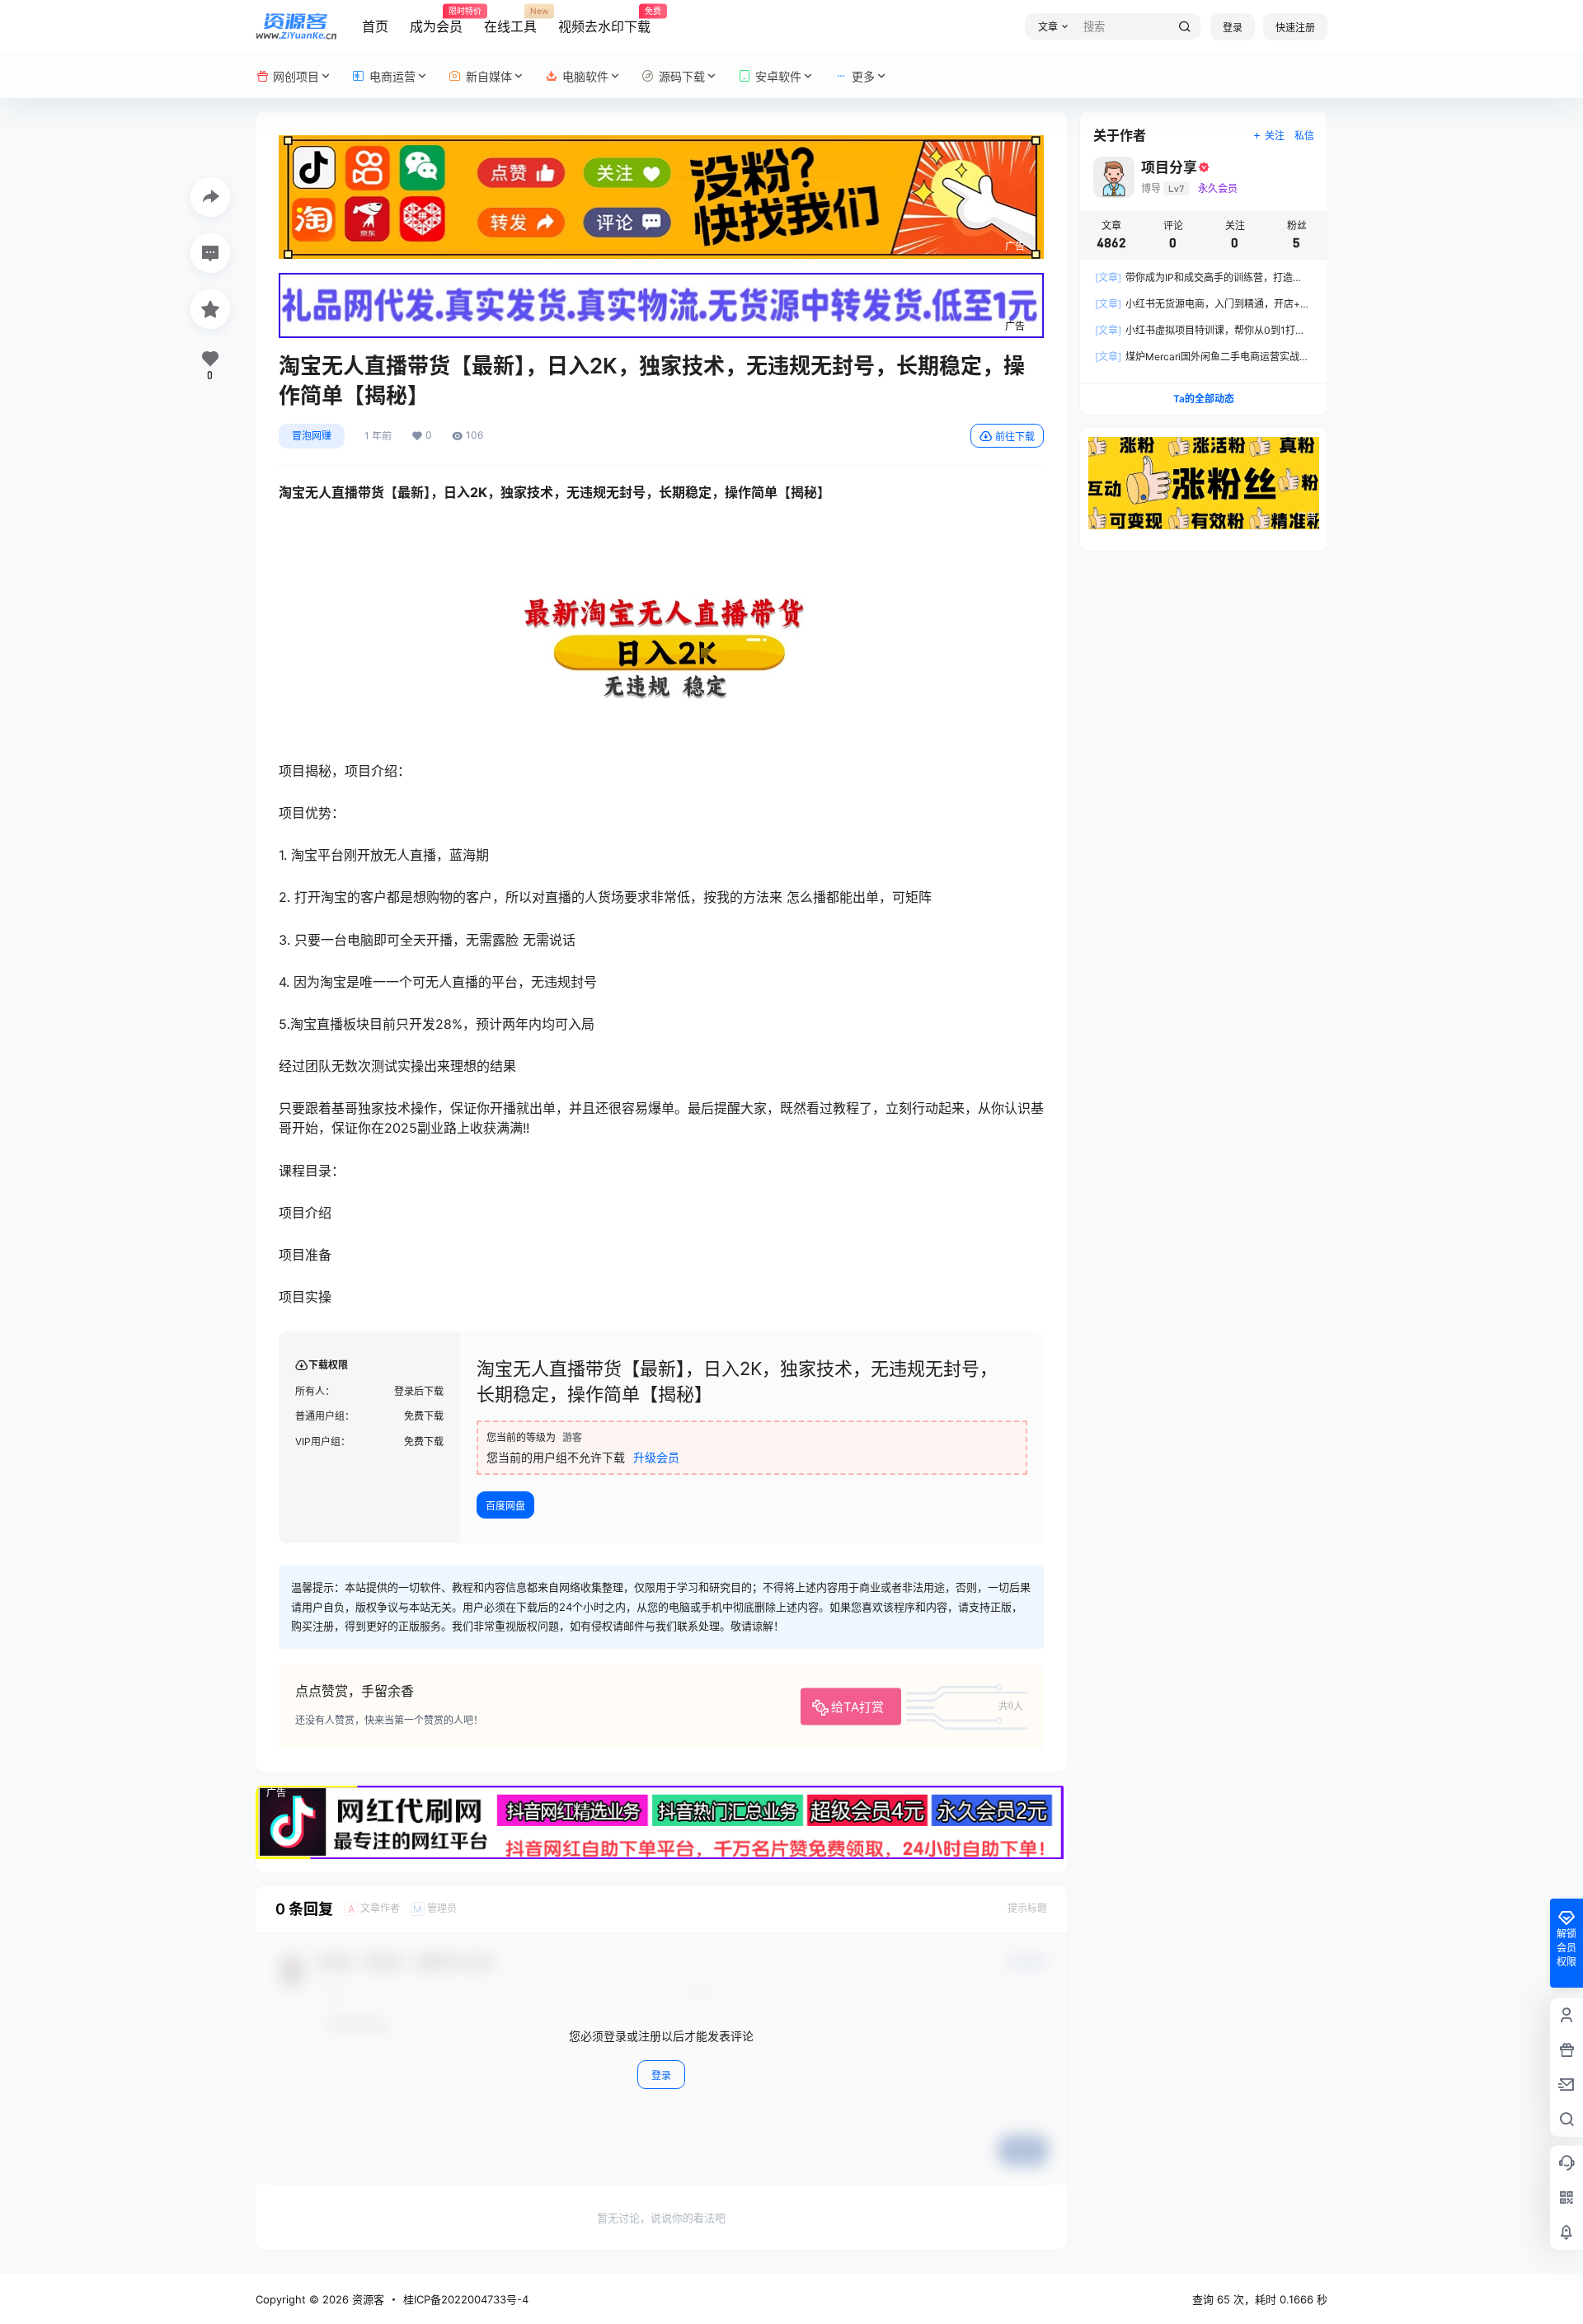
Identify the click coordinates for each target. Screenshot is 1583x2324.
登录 (1233, 28)
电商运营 (392, 76)
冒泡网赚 (312, 436)
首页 (375, 26)
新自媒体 (489, 76)
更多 (863, 76)
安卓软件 (778, 76)
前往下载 (1015, 437)
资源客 (366, 2299)
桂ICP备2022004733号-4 (466, 2299)
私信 (1304, 136)
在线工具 (510, 21)
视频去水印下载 (604, 21)
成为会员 (436, 21)
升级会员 (656, 1457)
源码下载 (682, 76)
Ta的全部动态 (1204, 399)
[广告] (661, 143)
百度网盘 (505, 1506)
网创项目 (296, 76)
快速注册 (1295, 28)
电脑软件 (585, 76)
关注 (1275, 136)
